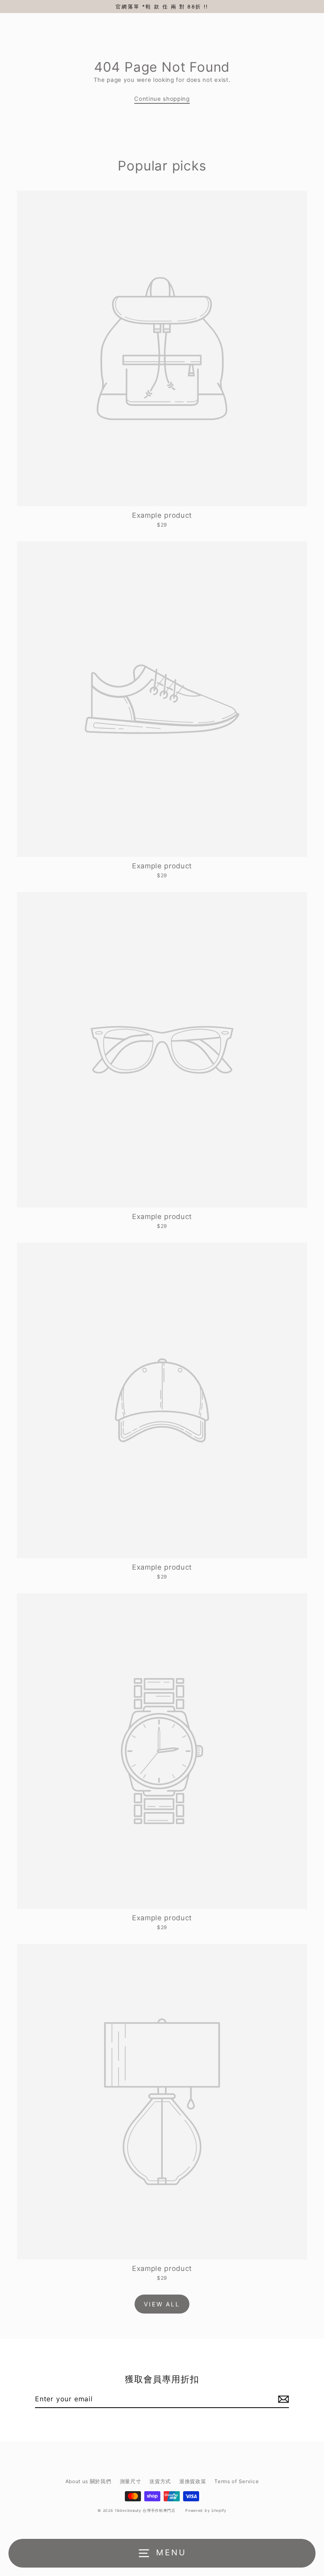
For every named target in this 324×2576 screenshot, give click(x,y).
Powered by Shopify (206, 2510)
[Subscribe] (282, 2399)
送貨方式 (160, 2481)
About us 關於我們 (88, 2481)
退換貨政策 (193, 2481)
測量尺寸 (131, 2481)
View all (162, 2304)
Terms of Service (236, 2481)
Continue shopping (162, 99)
